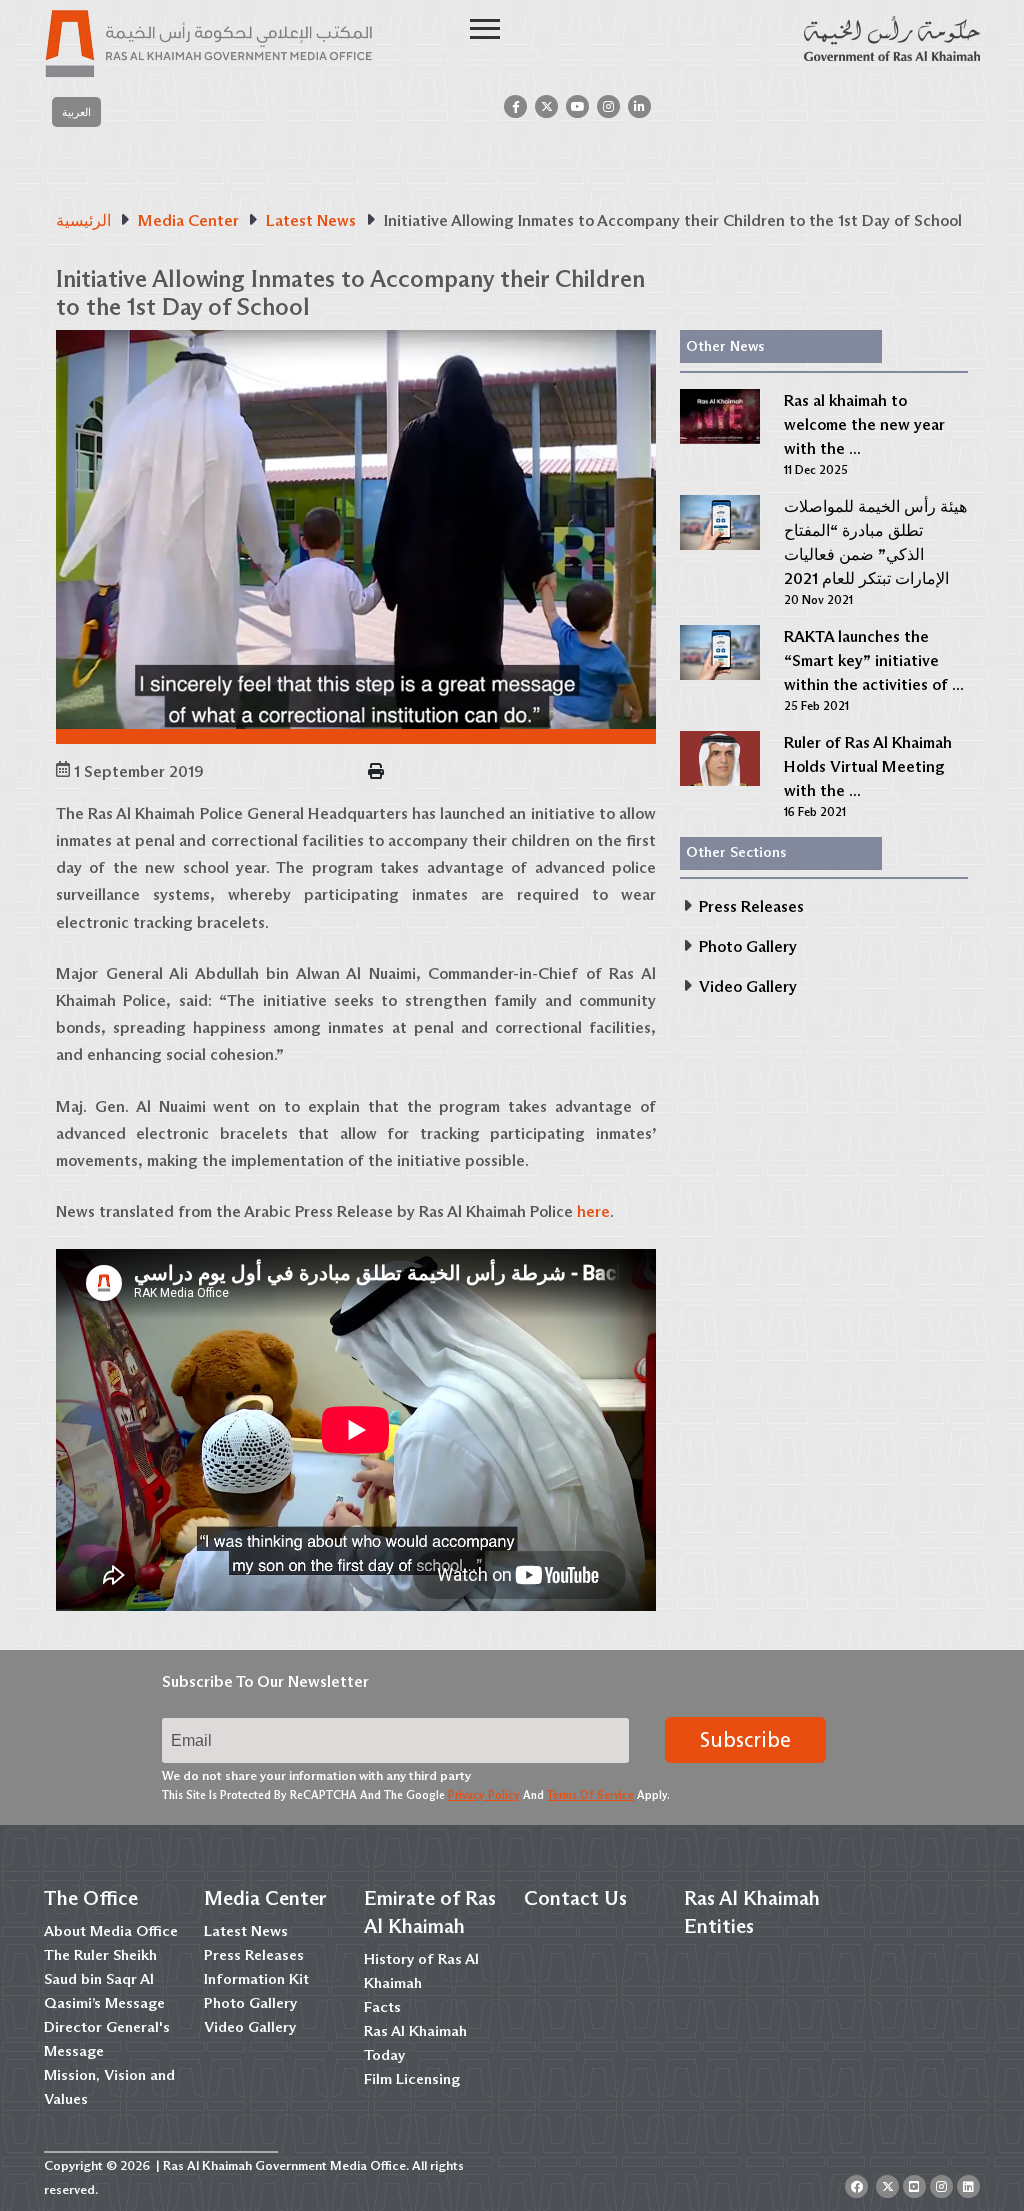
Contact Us (575, 1898)
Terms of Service (590, 1795)
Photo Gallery (250, 2003)
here (593, 1211)
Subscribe (745, 1740)
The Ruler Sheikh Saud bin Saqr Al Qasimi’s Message (104, 1979)
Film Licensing (412, 2079)
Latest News (246, 1931)
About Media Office (111, 1931)
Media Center (265, 1898)
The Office (91, 1898)
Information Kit (256, 1979)
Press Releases (254, 1955)
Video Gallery (250, 2027)
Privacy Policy (484, 1795)
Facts (382, 2007)
